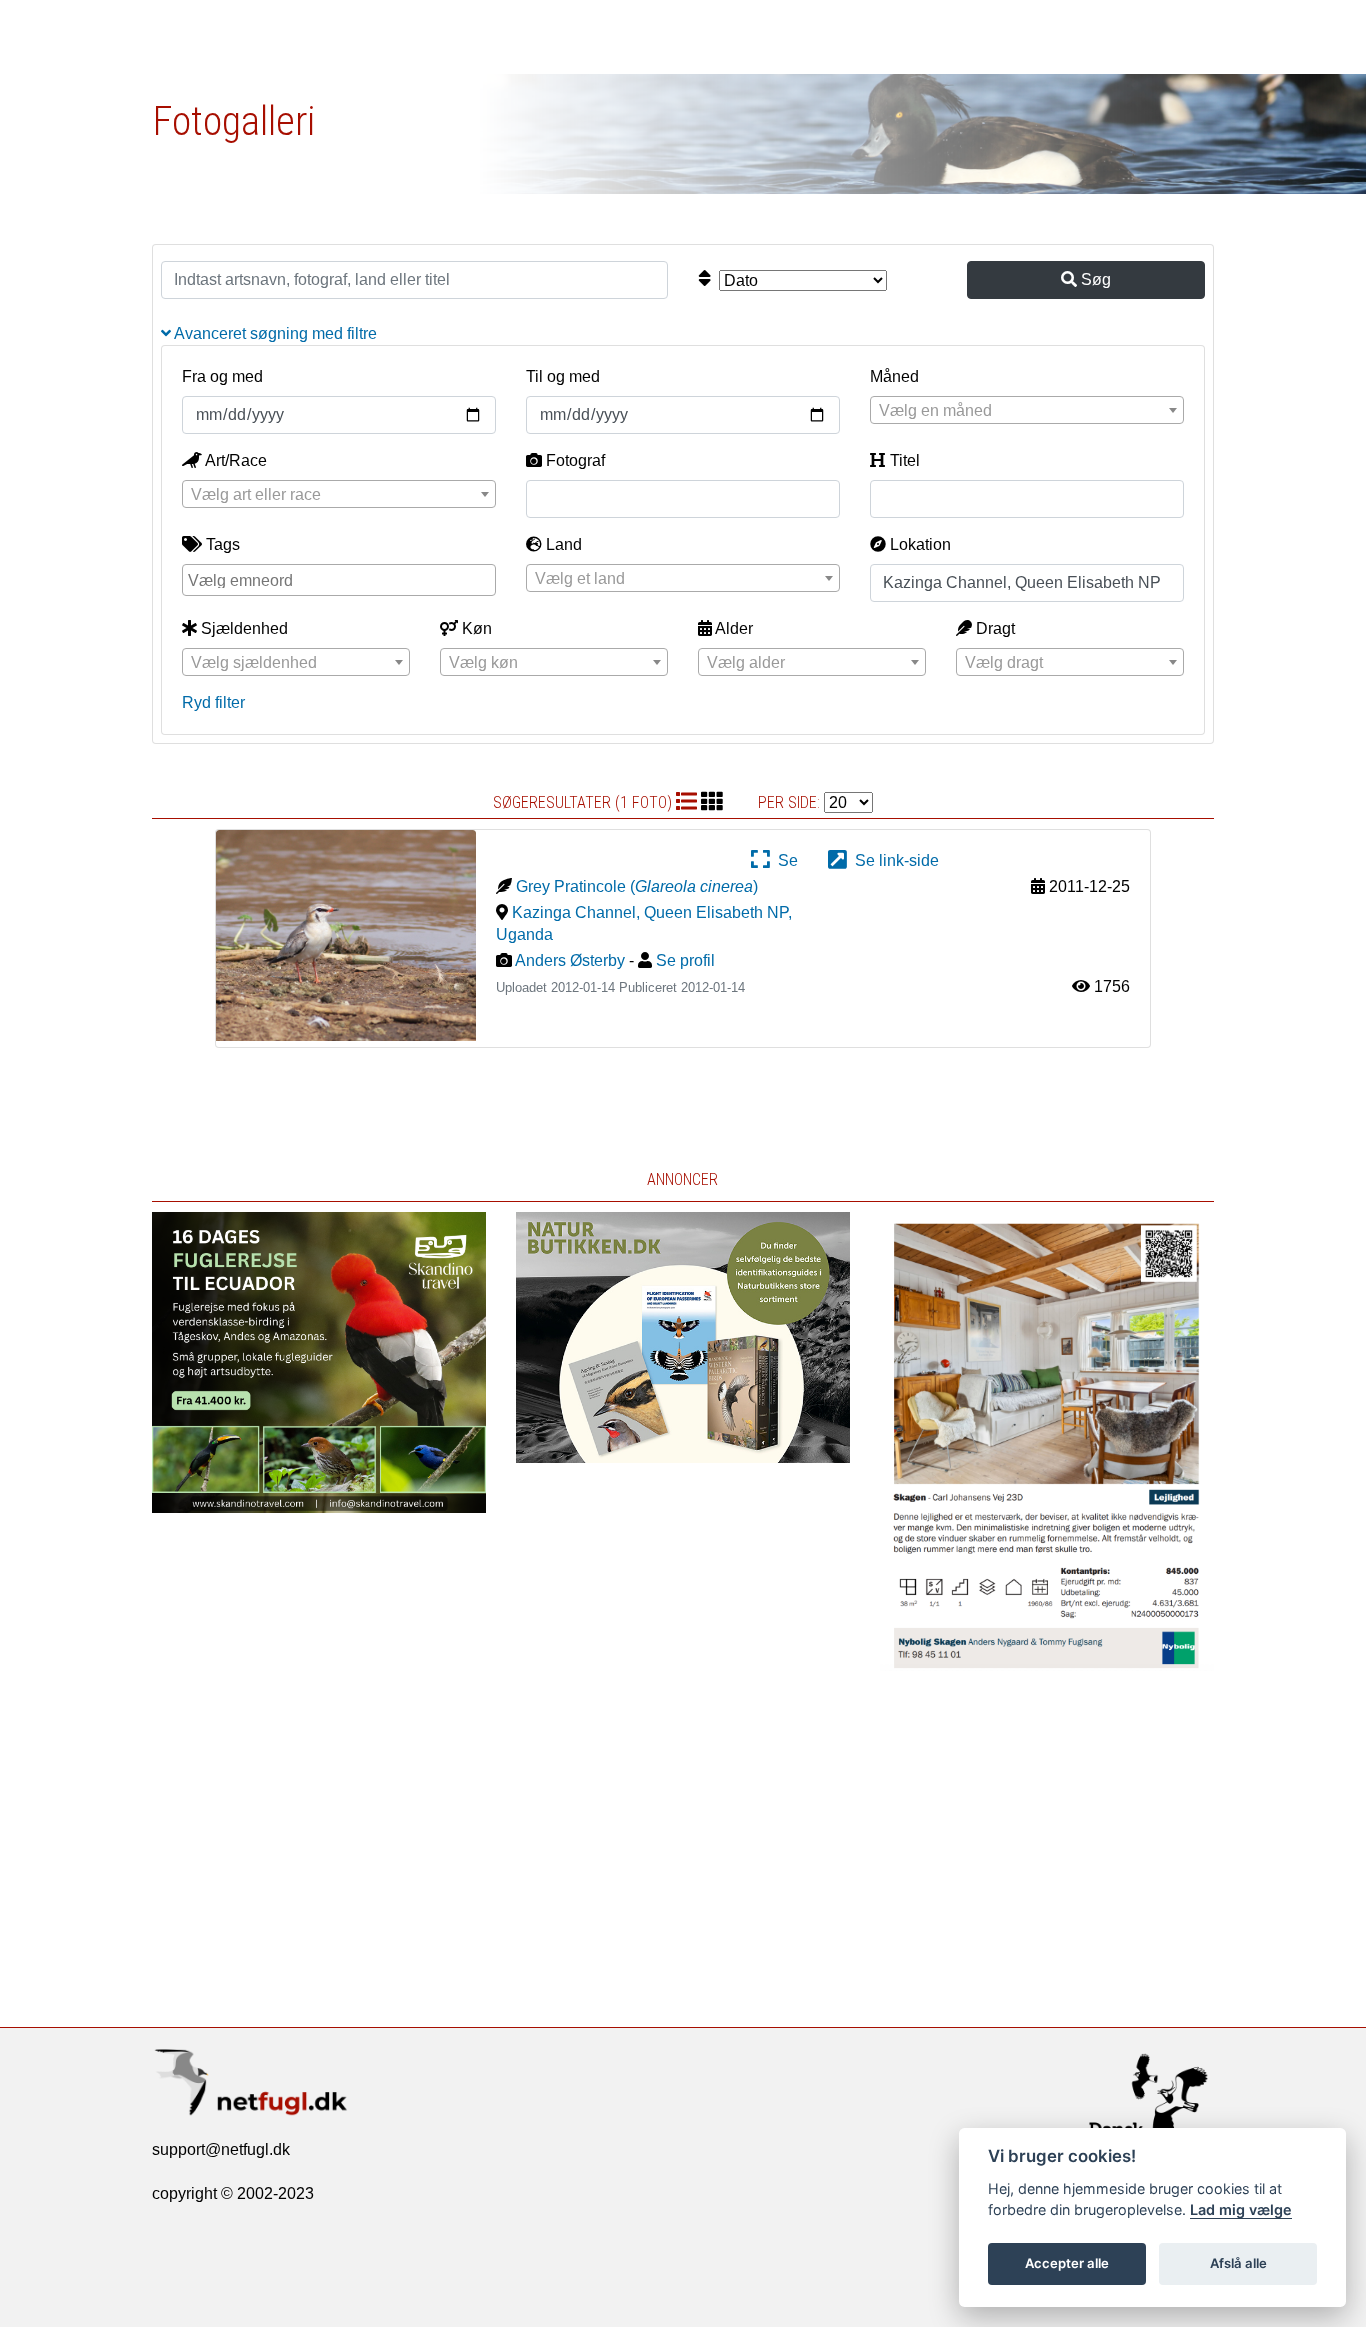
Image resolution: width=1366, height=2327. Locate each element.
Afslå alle (1238, 2263)
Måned (894, 376)
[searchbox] (341, 579)
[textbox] (1027, 411)
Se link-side (893, 860)
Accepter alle (1067, 2263)
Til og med (563, 376)
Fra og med (222, 376)
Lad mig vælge (1241, 2209)
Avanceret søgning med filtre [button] (274, 333)
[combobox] (1027, 410)
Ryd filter (213, 702)
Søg (1094, 279)
